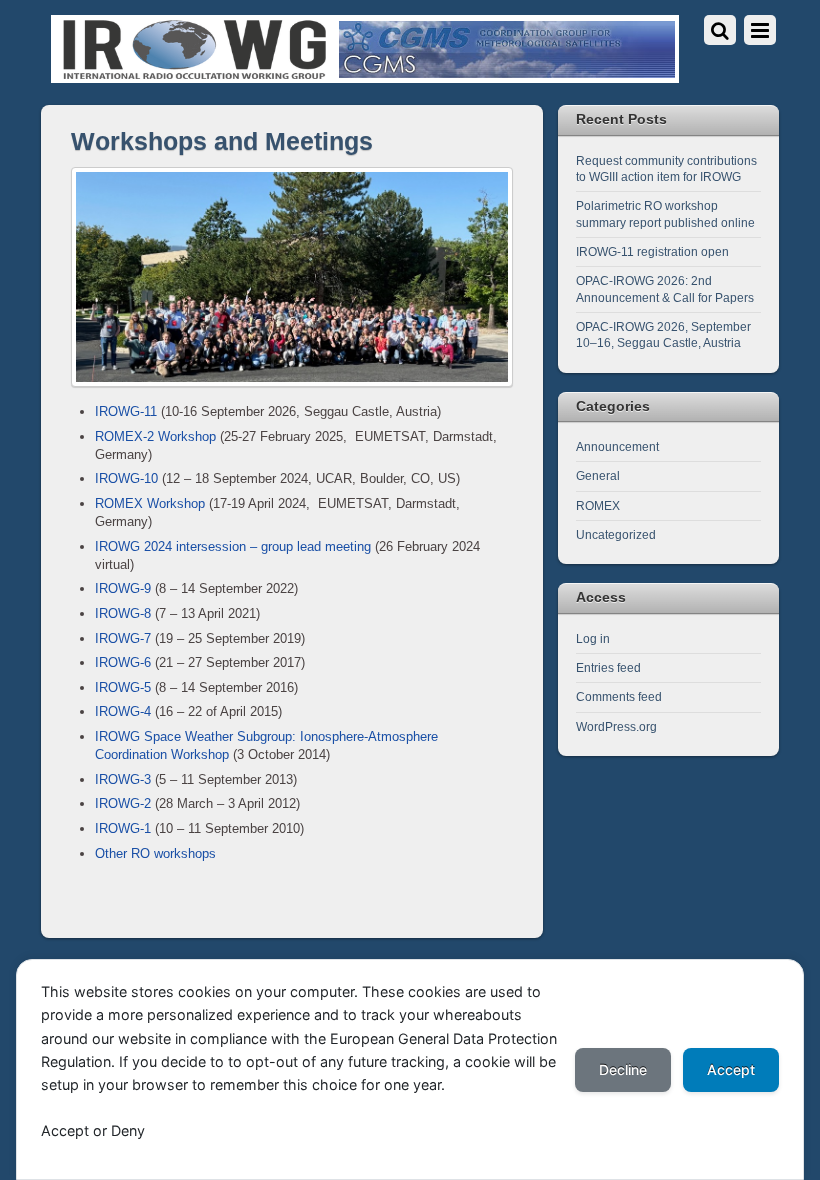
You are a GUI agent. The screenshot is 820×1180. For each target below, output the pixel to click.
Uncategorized (616, 534)
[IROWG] (365, 74)
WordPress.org (616, 726)
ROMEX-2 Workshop (155, 436)
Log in (593, 638)
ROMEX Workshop (150, 503)
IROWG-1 (123, 828)
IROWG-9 (123, 588)
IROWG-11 (126, 411)
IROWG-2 (123, 803)
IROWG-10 (126, 478)
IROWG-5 (123, 687)
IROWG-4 (123, 711)
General (598, 475)
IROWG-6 (123, 662)
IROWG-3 (123, 779)
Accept (731, 1069)
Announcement (617, 446)
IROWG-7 (123, 638)
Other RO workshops (155, 853)
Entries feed (608, 667)
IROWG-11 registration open (652, 251)
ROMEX (598, 505)
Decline (623, 1069)
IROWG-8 (123, 613)
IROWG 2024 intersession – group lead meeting (233, 546)
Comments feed (619, 696)
